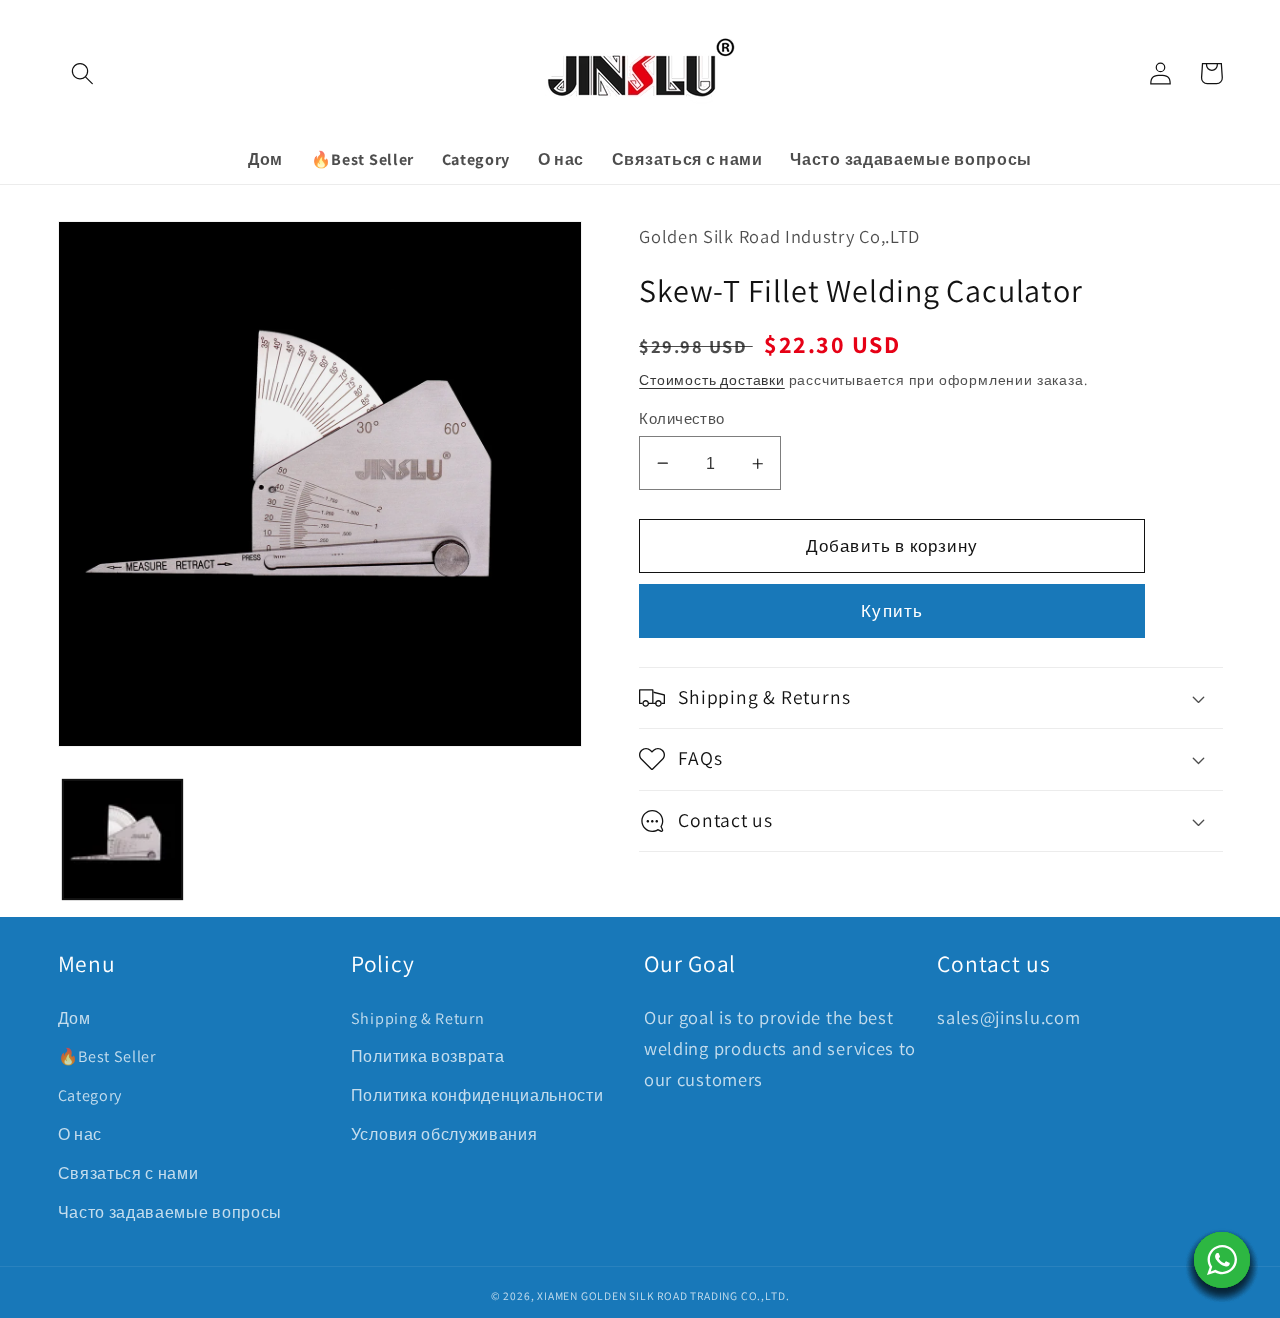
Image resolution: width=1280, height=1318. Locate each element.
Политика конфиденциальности (477, 1095)
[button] (83, 73)
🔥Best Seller (107, 1056)
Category (90, 1095)
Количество (682, 418)
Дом (74, 1018)
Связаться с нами (128, 1173)
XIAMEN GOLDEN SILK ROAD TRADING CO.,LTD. (663, 1295)
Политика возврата (428, 1056)
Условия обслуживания (444, 1134)
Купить (892, 610)
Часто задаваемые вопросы (170, 1212)
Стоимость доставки (712, 380)
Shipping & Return (418, 1018)
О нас (80, 1134)
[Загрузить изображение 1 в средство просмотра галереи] (122, 839)
